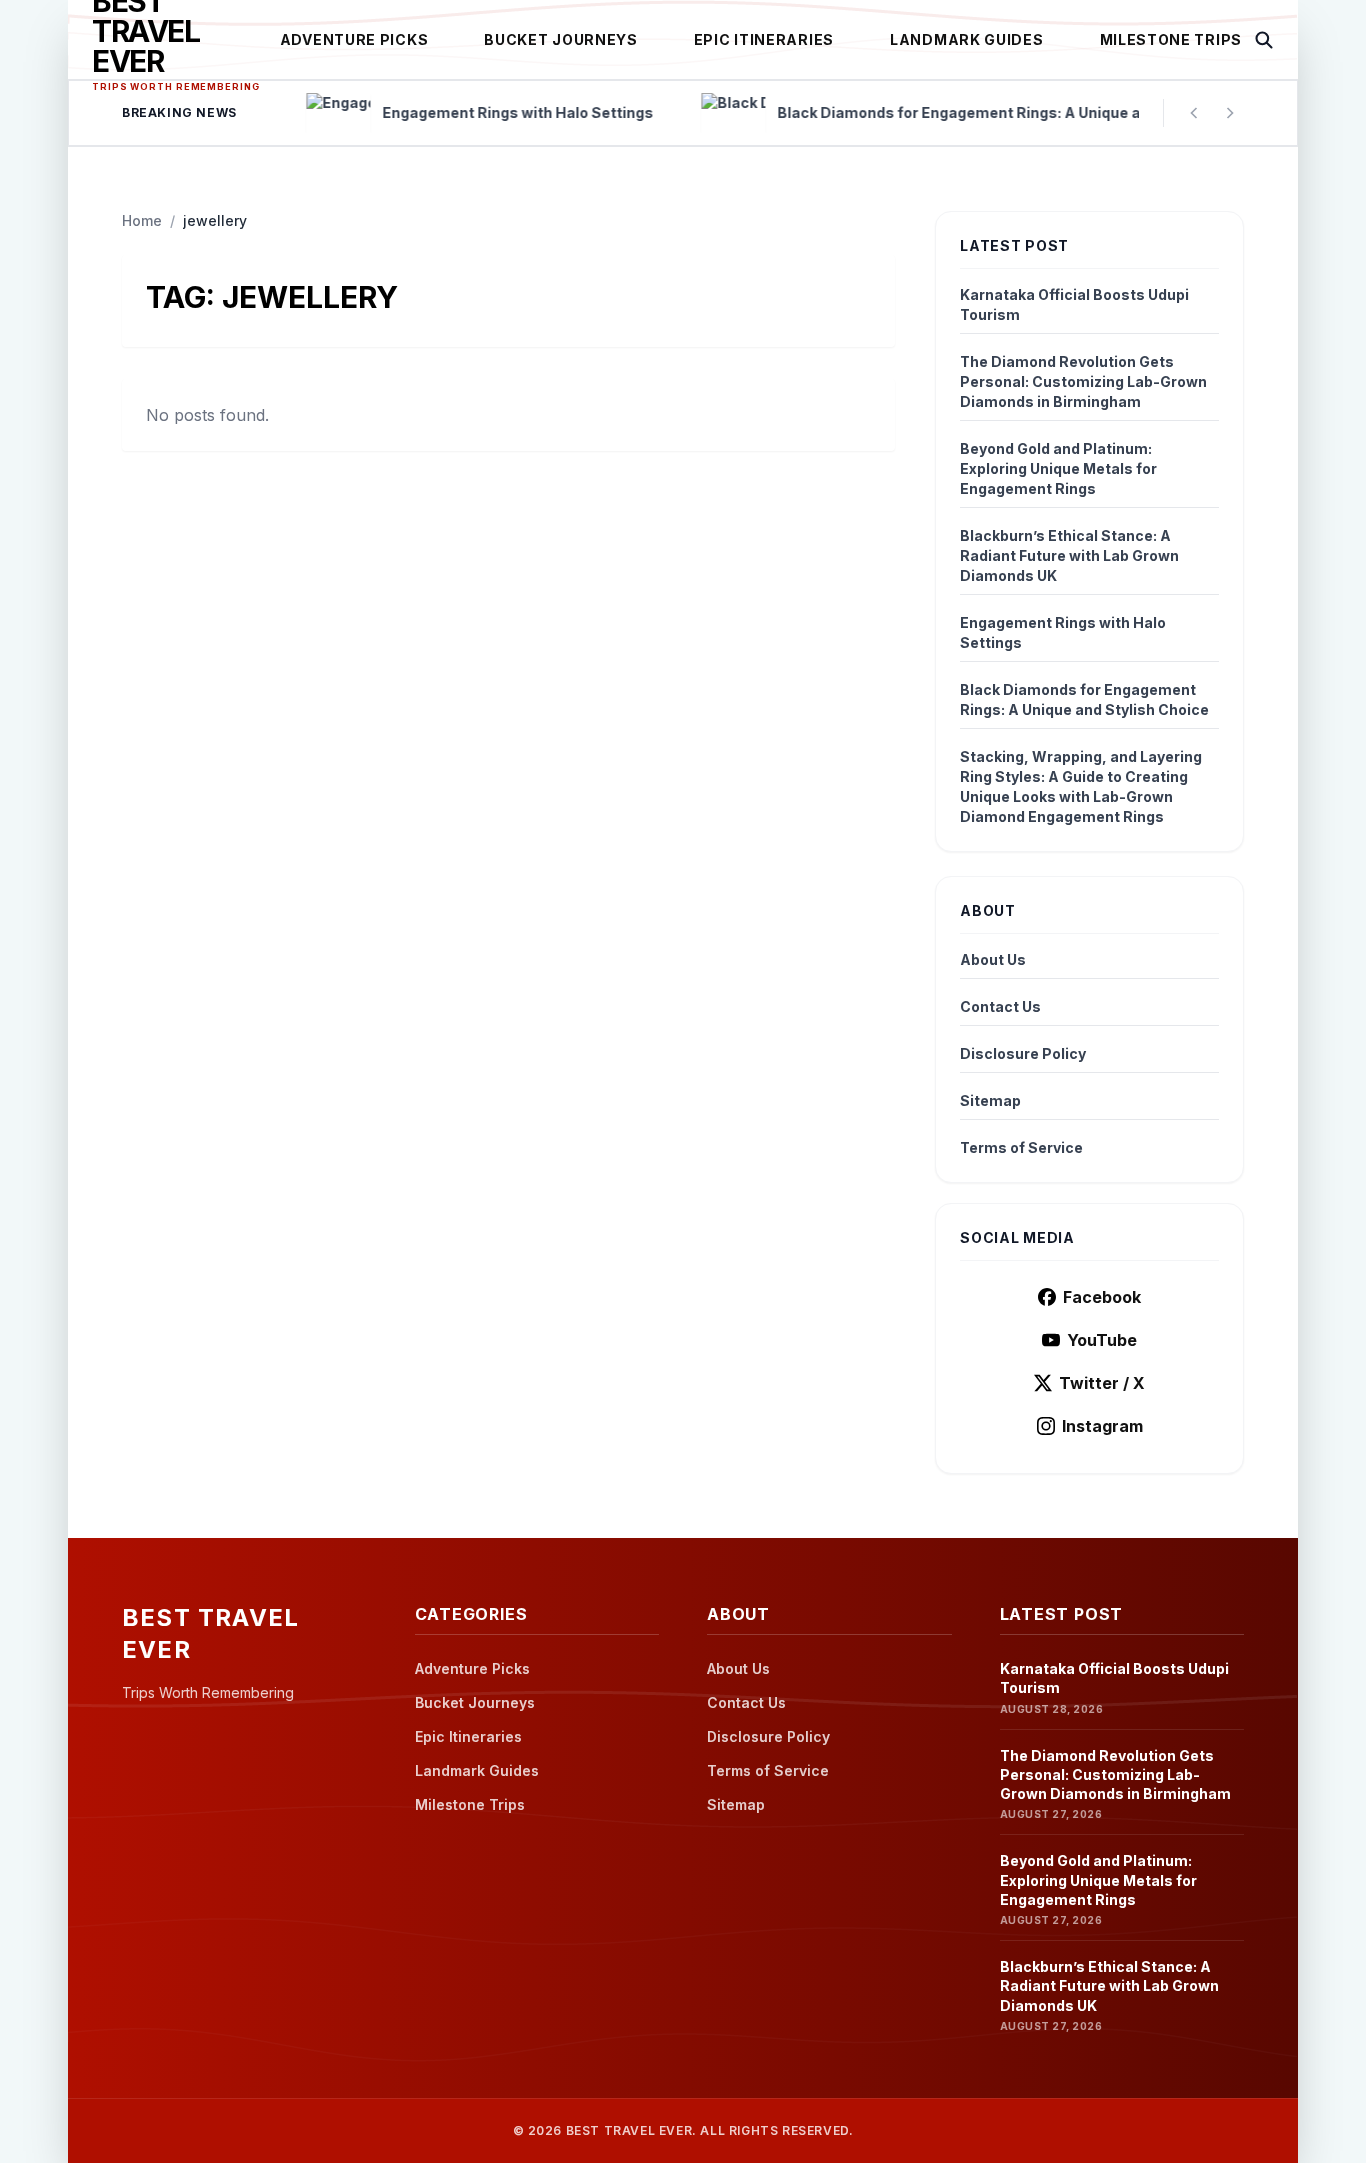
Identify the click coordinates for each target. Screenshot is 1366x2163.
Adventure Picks (354, 39)
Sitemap (990, 1100)
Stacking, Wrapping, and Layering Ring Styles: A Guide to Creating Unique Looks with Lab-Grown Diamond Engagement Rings (1081, 786)
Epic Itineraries (764, 39)
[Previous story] (1194, 113)
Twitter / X (1102, 1383)
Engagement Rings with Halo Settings (1063, 632)
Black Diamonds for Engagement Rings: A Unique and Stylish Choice (1084, 699)
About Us (993, 959)
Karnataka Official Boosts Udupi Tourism (1074, 304)
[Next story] (1230, 113)
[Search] (1264, 40)
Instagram (1102, 1426)
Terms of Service (1021, 1147)
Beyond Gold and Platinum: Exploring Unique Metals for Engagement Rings (1058, 468)
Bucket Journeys (561, 39)
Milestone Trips (1171, 39)
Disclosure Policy (1023, 1053)
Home (142, 220)
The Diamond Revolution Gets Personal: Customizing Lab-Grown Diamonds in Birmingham (1083, 381)
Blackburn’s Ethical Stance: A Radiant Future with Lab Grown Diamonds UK (1069, 555)
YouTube (1102, 1340)
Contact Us (1000, 1006)
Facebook (1102, 1297)
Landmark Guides (967, 39)
